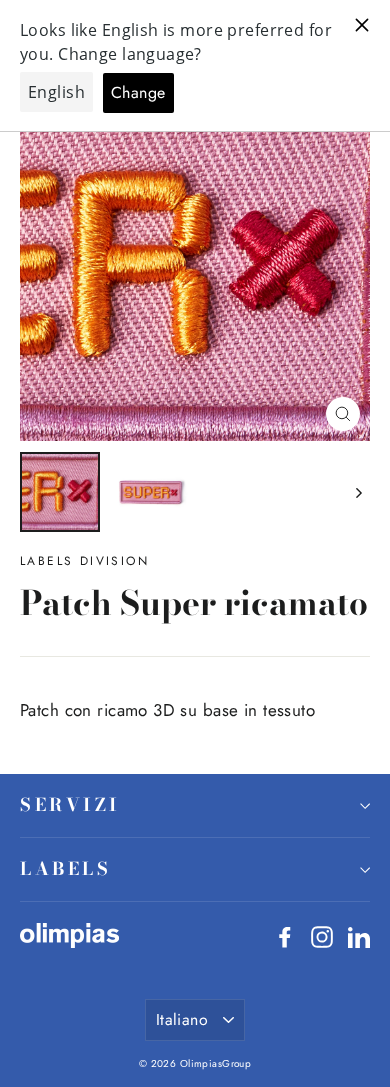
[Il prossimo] (357, 492)
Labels (65, 868)
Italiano (182, 1019)
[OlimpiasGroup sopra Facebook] (285, 935)
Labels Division (84, 561)
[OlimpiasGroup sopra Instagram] (322, 935)
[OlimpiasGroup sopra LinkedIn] (359, 935)
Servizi (70, 804)
